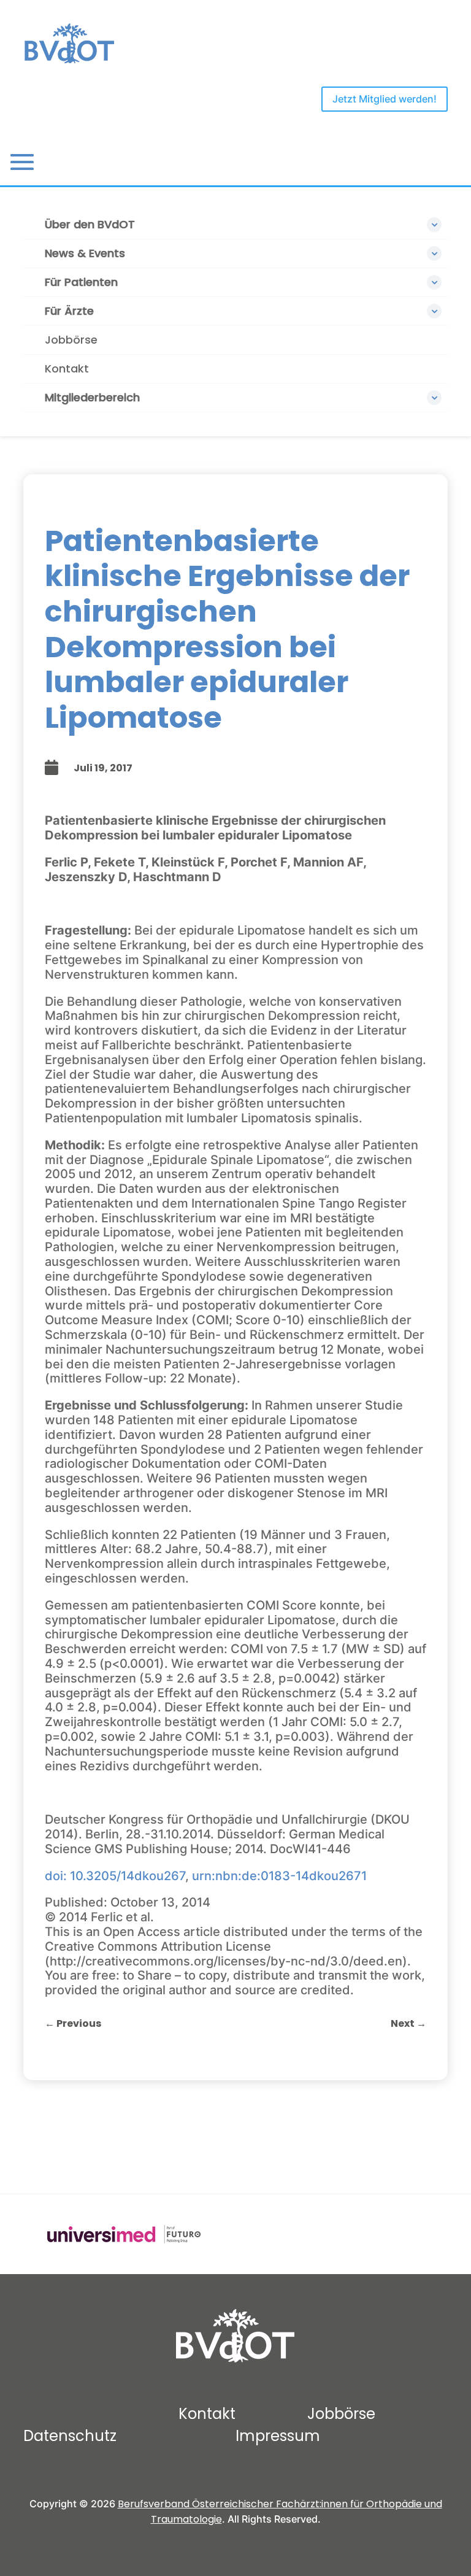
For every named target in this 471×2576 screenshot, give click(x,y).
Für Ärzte (69, 311)
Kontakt (67, 368)
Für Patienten (81, 282)
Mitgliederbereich (92, 397)
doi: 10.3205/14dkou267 (115, 1876)
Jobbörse (71, 340)
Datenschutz (70, 2436)
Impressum (278, 2436)
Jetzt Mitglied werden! (385, 99)
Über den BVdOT (90, 224)
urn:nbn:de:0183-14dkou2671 (279, 1876)
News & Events (85, 253)
